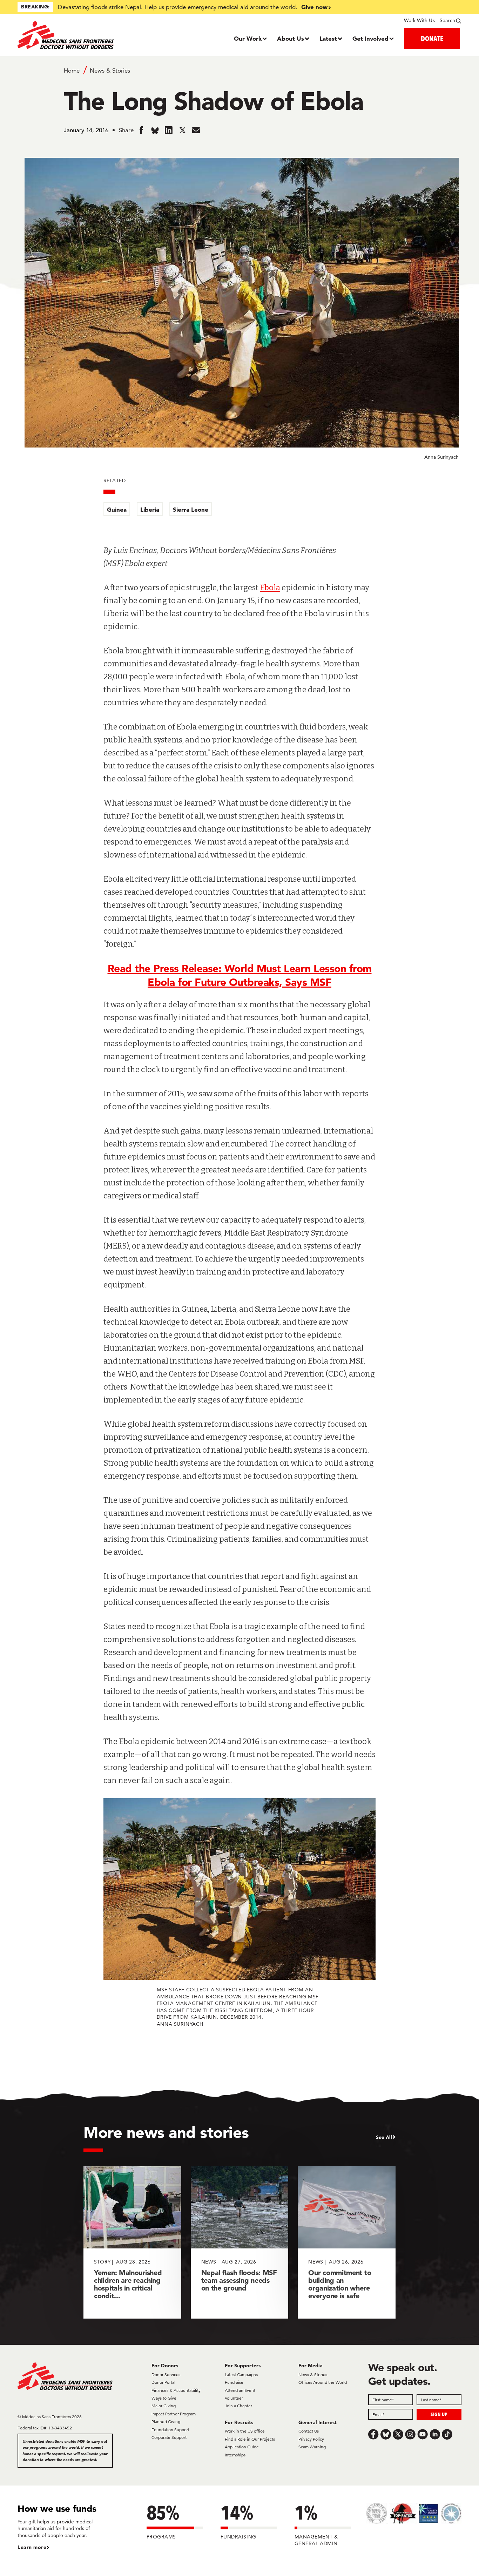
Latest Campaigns (241, 2375)
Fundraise (234, 2382)
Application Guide (242, 2447)
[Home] (73, 35)
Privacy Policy (311, 2439)
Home (72, 70)
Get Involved (370, 38)
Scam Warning (312, 2447)
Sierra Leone (191, 509)
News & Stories (110, 70)
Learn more (32, 2547)
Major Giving (164, 2406)
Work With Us (419, 20)
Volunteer (234, 2398)
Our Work (248, 38)
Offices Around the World (323, 2382)
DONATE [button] (432, 38)
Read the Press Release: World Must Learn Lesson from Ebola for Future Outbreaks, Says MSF (240, 975)
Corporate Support (169, 2437)
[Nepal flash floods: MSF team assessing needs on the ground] (240, 2242)
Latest (328, 38)
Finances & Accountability (176, 2390)
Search (447, 20)
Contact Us (309, 2431)
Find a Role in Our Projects (250, 2439)
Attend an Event (240, 2390)
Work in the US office (245, 2431)
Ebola (270, 588)
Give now (314, 7)
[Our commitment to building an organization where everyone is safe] (347, 2242)
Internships (235, 2455)
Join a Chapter (238, 2406)
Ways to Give (164, 2398)
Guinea (117, 509)
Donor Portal (163, 2382)
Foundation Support (170, 2430)
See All (384, 2137)
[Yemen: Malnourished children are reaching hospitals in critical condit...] (132, 2242)
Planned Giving (166, 2422)
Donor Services (166, 2375)
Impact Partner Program (174, 2414)
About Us (291, 38)
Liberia (150, 509)
